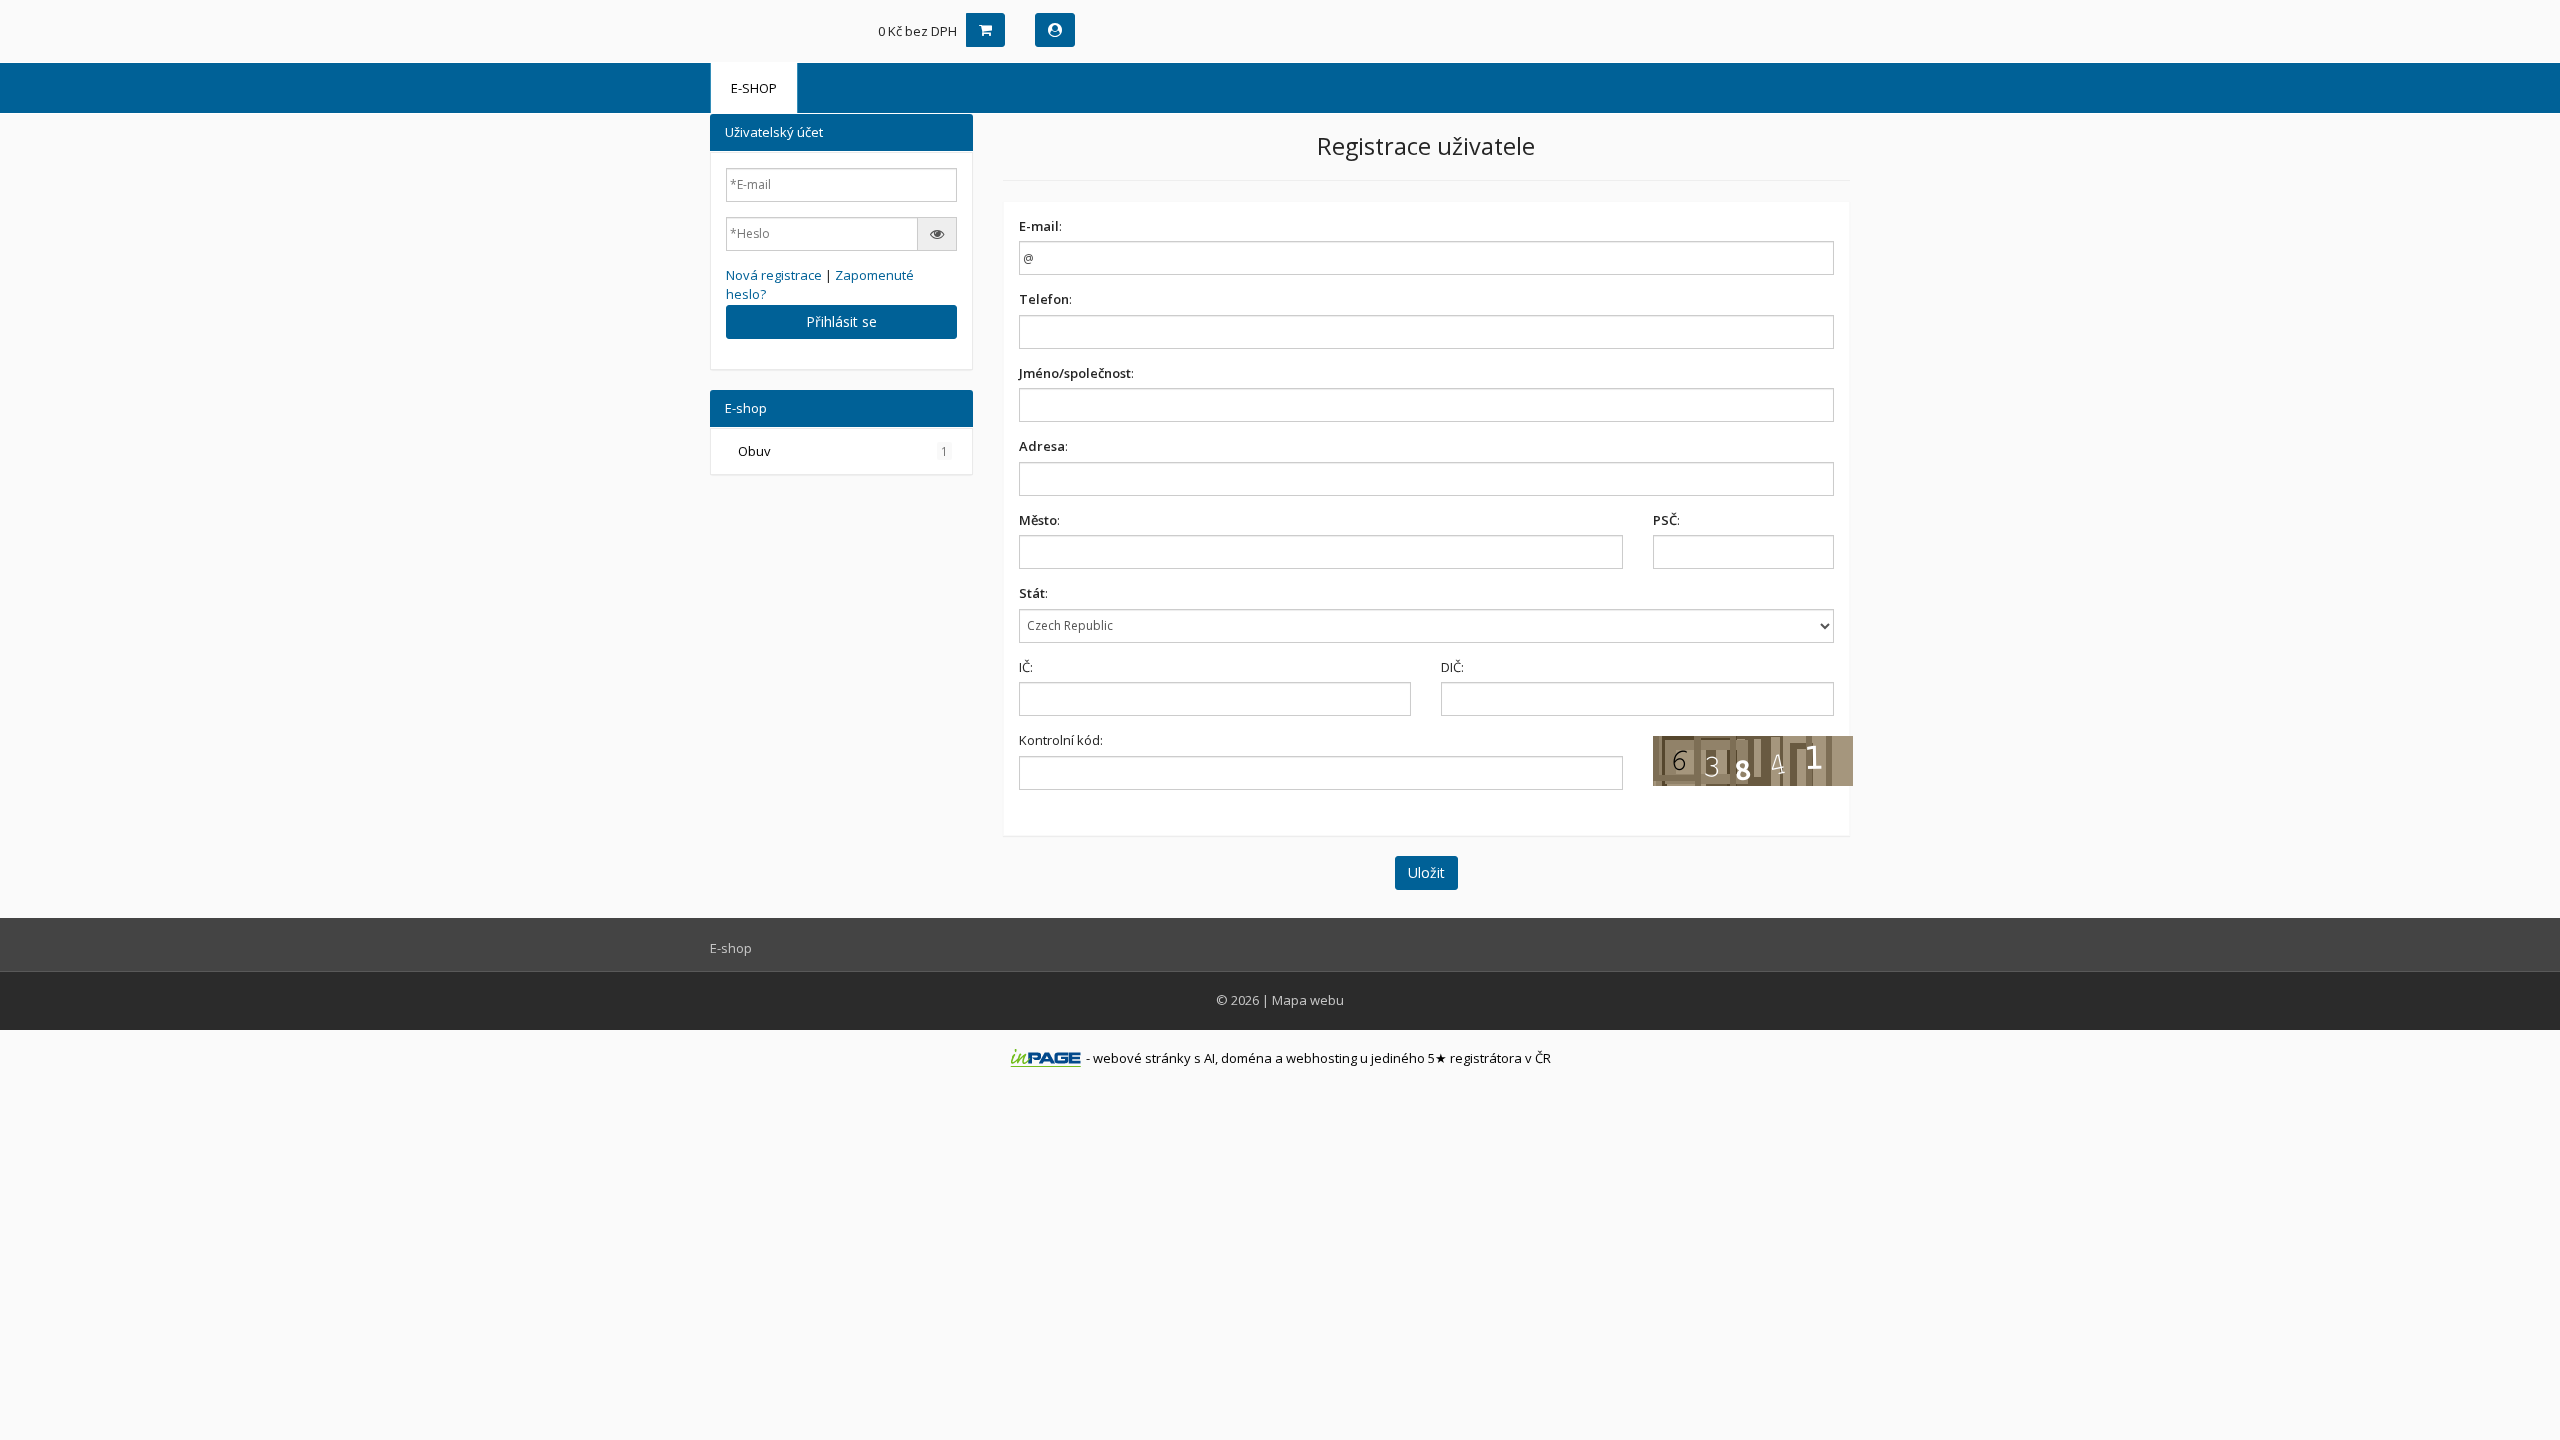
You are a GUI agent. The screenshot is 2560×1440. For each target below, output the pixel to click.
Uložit (1426, 872)
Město (1038, 520)
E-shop (754, 88)
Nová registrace (774, 275)
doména (1246, 1058)
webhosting (1321, 1058)
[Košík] (985, 30)
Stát (1032, 593)
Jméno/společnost (1075, 373)
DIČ (1451, 667)
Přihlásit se (841, 321)
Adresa (1042, 446)
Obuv (843, 451)
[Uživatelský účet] (1055, 30)
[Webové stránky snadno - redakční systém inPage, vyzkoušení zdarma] (1046, 1058)
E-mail (1039, 226)
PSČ (1665, 520)
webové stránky (1142, 1058)
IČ (1024, 667)
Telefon (1044, 299)
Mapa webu (1308, 1000)
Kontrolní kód (1059, 740)
